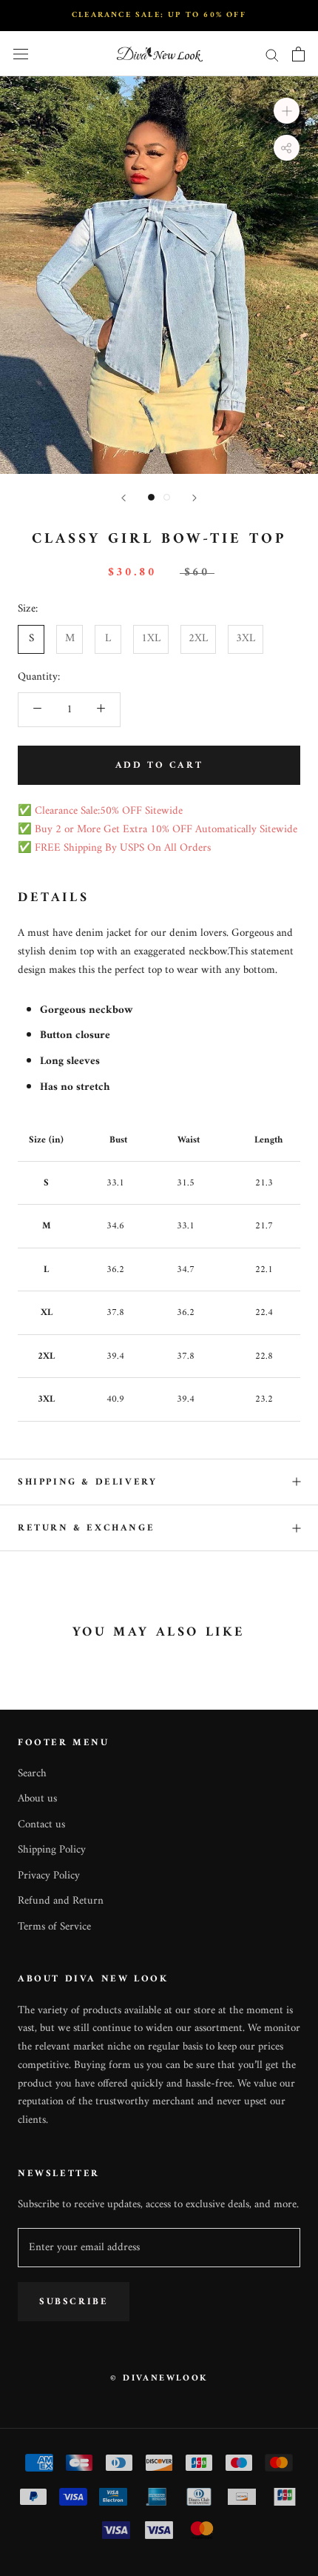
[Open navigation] (21, 54)
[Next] (194, 498)
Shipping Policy (52, 1851)
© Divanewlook (159, 2379)
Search (32, 1774)
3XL (246, 639)
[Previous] (124, 498)
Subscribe (74, 2302)
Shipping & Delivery (87, 1482)
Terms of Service (54, 1928)
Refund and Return (61, 1902)
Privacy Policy (49, 1877)
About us (37, 1800)
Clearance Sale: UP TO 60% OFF (159, 15)
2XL (198, 639)
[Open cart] (298, 54)
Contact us (41, 1826)
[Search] (272, 54)
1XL (151, 639)
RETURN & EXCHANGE (86, 1528)
